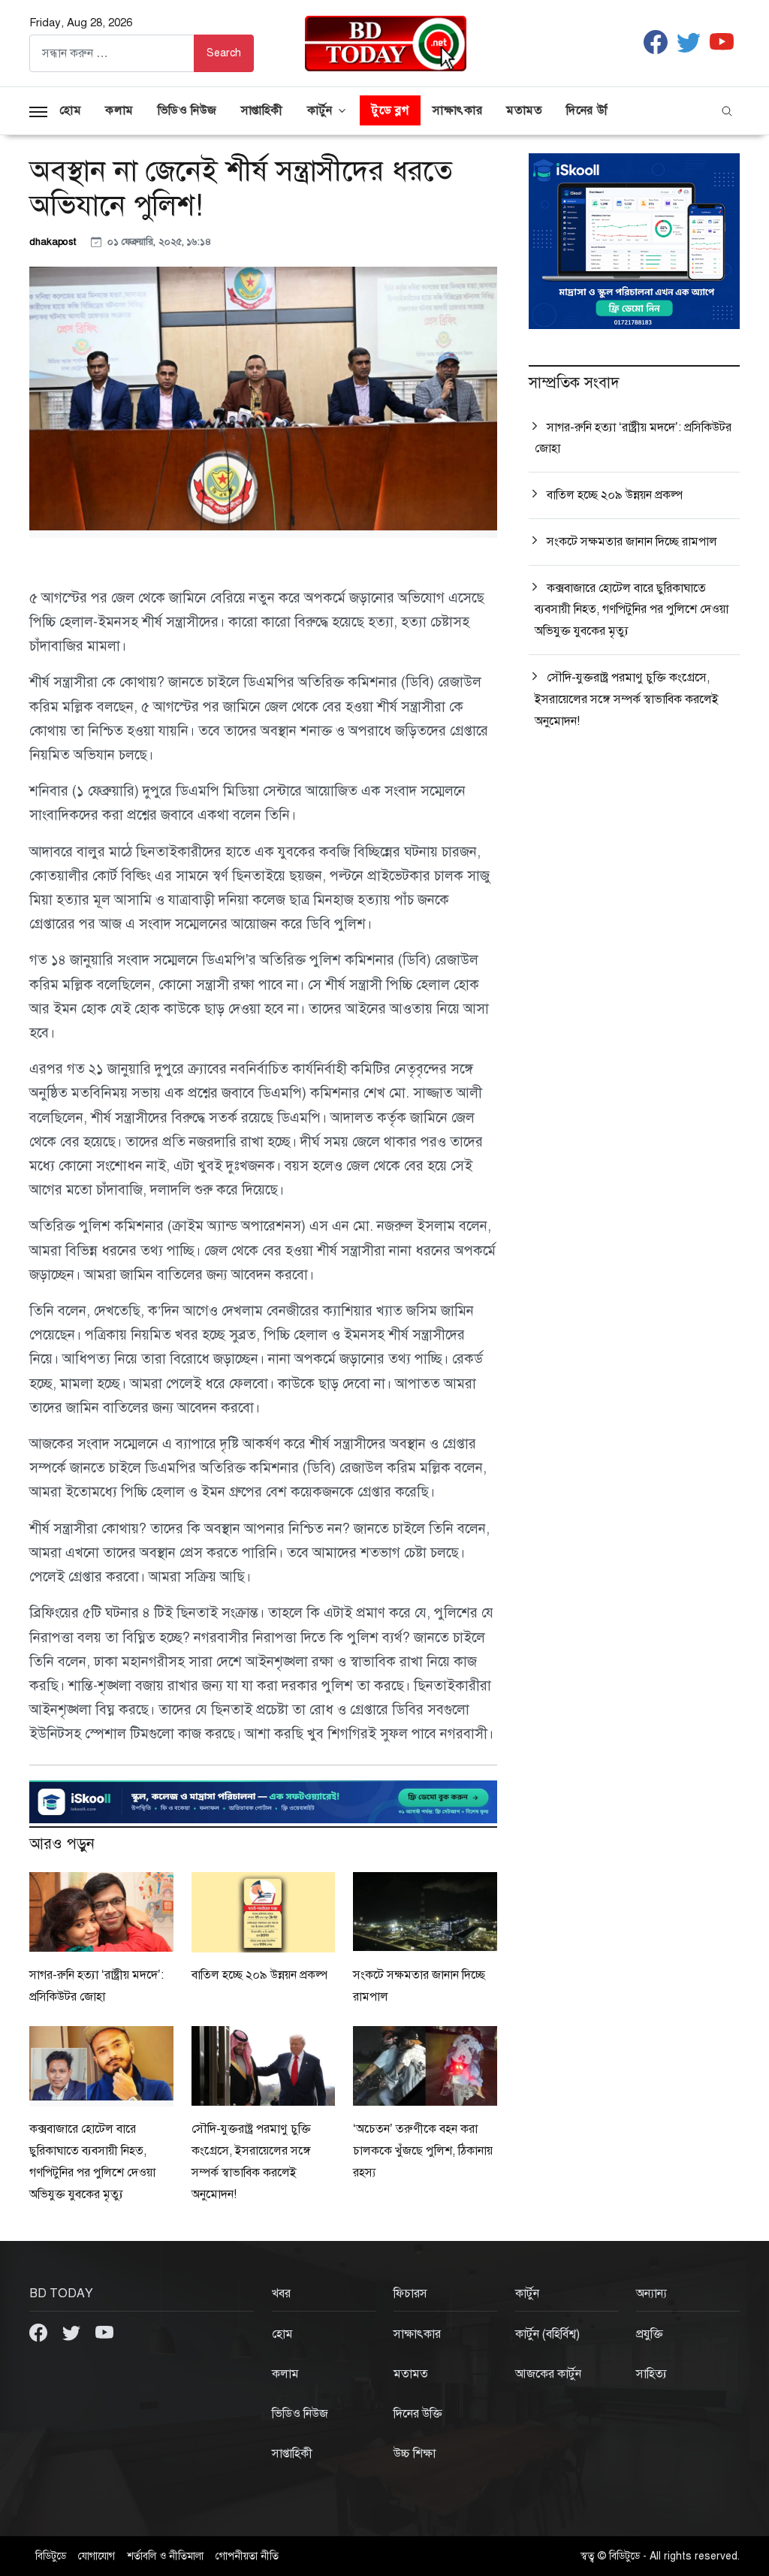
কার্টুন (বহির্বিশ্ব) (547, 2334)
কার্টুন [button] (320, 110)
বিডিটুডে (51, 2556)
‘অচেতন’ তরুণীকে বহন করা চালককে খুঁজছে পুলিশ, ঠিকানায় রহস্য (423, 2151)
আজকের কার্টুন (548, 2374)
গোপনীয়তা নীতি (247, 2556)
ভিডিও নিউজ (187, 110)
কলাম (119, 110)
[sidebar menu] (38, 110)
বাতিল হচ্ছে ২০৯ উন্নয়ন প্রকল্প (259, 1975)
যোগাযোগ (97, 2556)
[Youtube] (104, 2332)
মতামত (524, 110)
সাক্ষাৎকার (457, 110)
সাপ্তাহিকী (262, 110)
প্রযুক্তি (650, 2334)
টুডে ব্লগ (390, 110)
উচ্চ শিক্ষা (415, 2454)
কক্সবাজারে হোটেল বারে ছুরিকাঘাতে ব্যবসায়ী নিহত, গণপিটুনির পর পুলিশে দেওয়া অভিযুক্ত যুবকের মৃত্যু (632, 610)
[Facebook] (40, 2332)
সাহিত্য (651, 2374)
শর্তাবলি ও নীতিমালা (165, 2556)
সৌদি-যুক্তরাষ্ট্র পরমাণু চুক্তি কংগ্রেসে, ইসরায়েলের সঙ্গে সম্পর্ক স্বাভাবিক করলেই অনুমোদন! (627, 699)
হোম (70, 110)
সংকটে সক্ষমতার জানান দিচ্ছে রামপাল (632, 542)
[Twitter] (73, 2332)
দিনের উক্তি (592, 110)
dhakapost (54, 242)
